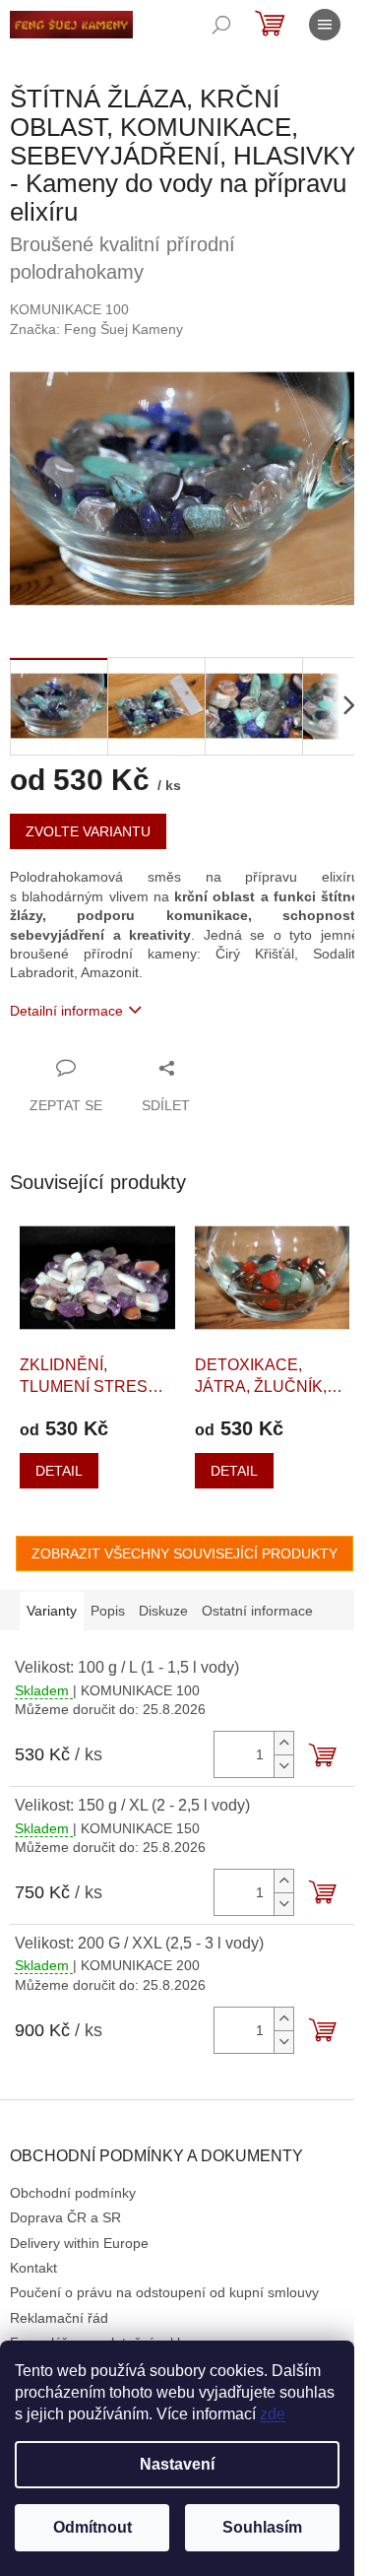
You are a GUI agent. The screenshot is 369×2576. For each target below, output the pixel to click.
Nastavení (177, 2464)
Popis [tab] (108, 1611)
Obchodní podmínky (73, 2193)
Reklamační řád (59, 2318)
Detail (59, 1471)
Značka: (96, 329)
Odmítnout (92, 2527)
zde (273, 2414)
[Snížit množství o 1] (283, 1766)
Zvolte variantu (88, 831)
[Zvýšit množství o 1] (283, 1743)
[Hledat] (221, 25)
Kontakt (33, 2268)
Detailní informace (66, 1011)
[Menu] (325, 25)
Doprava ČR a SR (65, 2217)
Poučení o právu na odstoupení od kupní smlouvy (164, 2292)
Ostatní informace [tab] (257, 1611)
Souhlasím (262, 2527)
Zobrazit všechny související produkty (184, 1553)
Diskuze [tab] (163, 1611)
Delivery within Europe (79, 2243)
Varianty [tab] (52, 1611)
